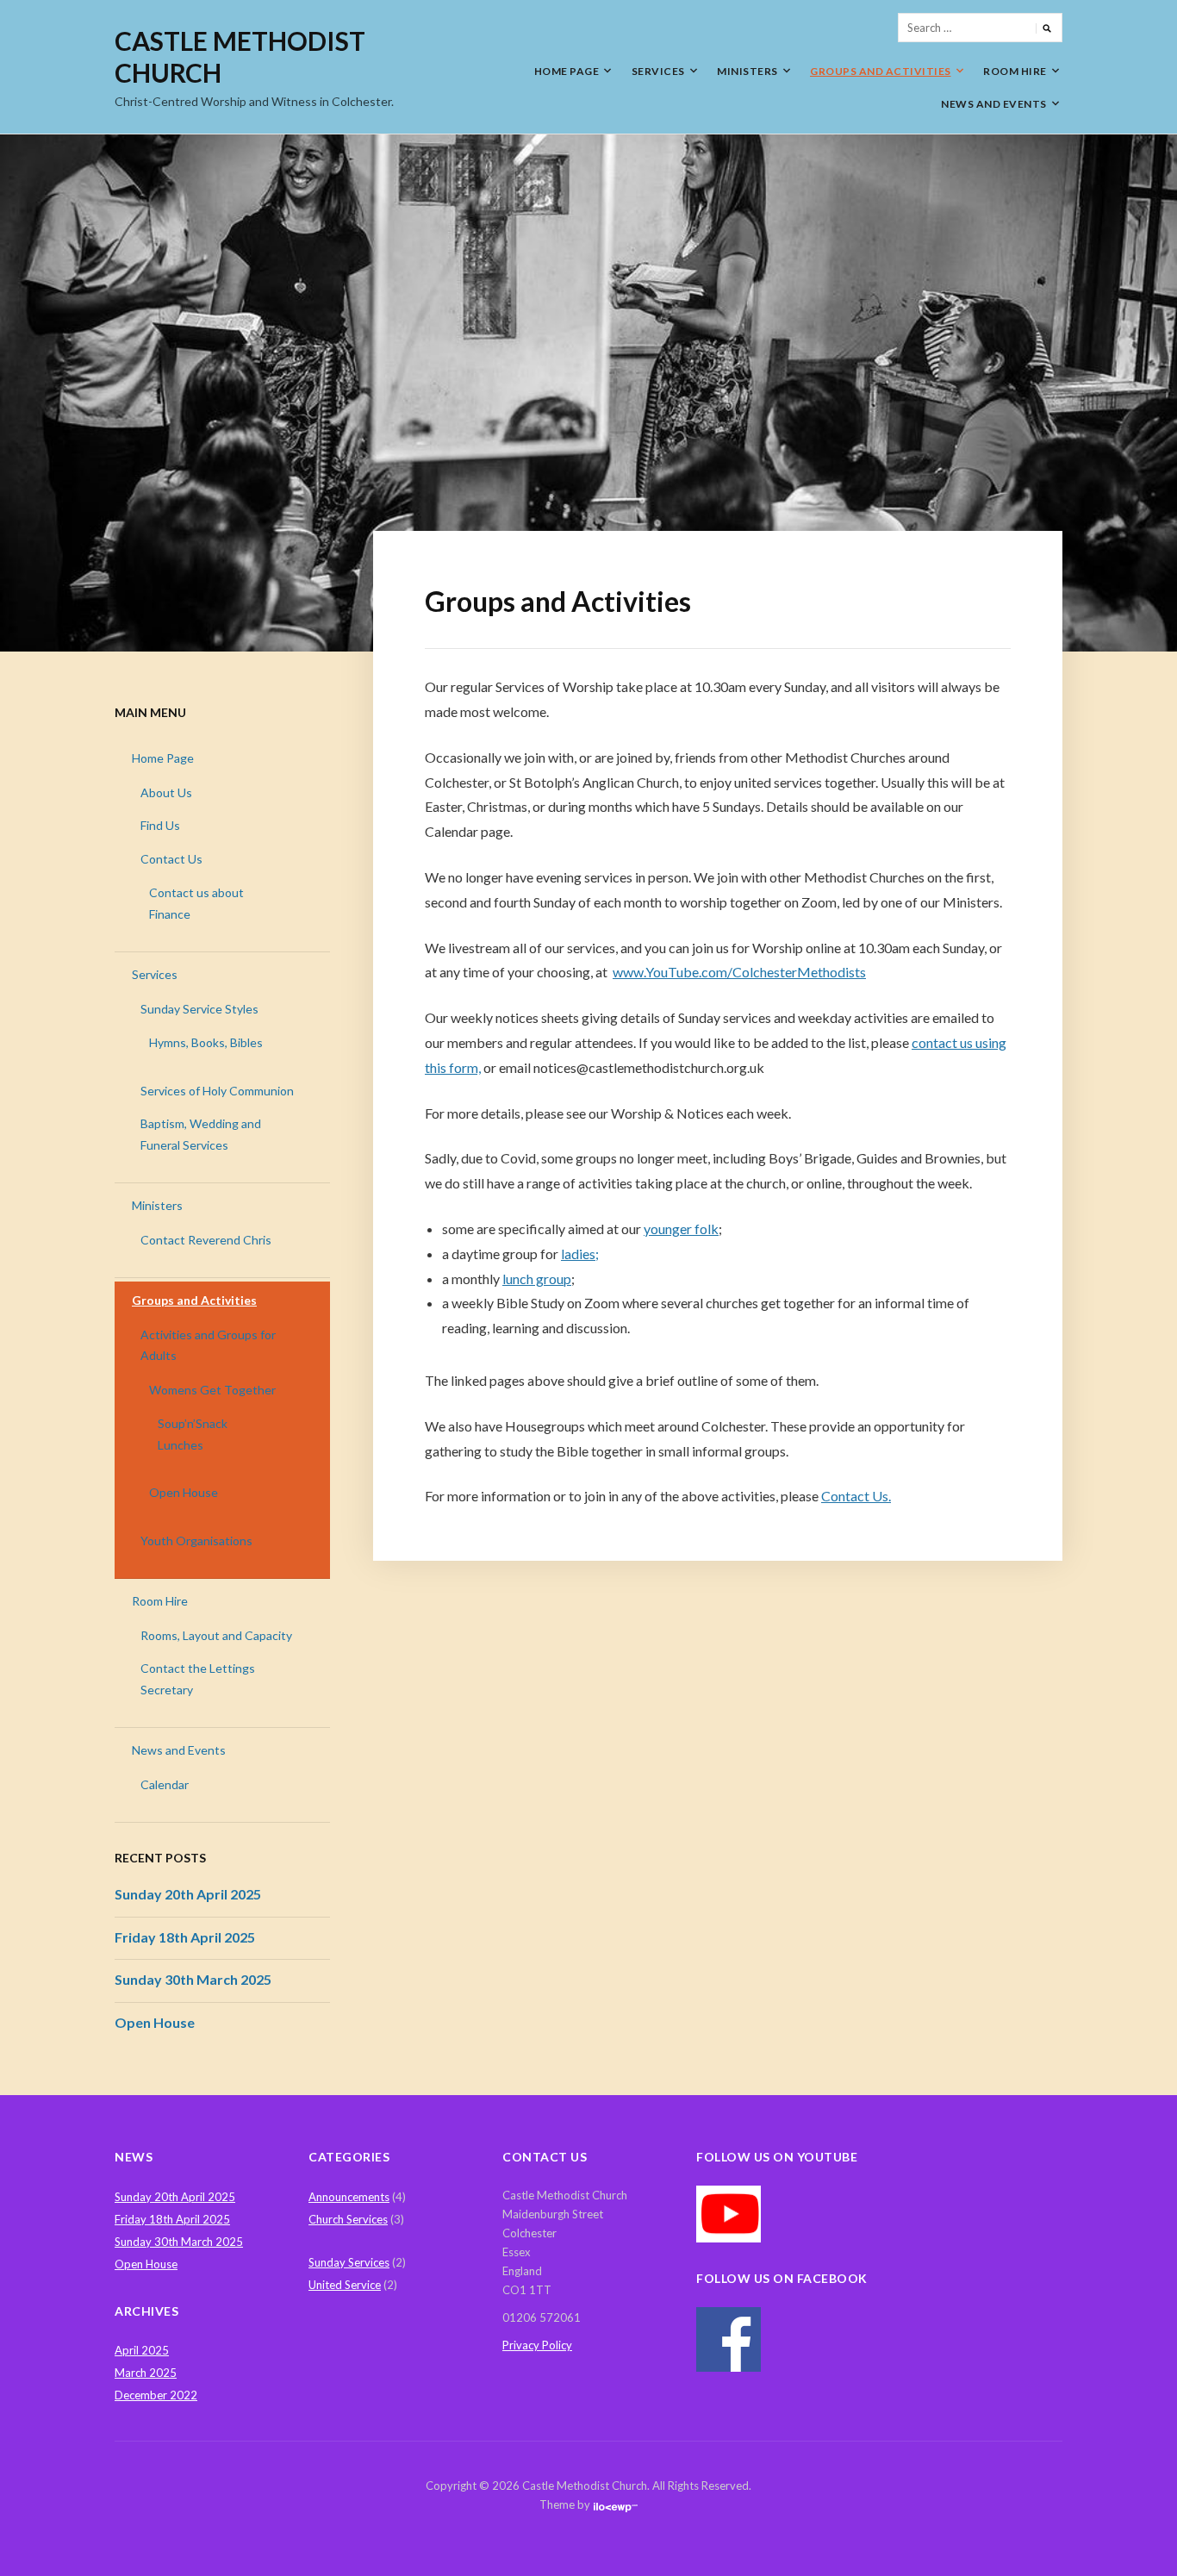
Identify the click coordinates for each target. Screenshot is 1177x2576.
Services (658, 71)
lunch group (537, 1279)
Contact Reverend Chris (206, 1240)
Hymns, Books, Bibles (206, 1042)
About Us (166, 792)
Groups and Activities (881, 71)
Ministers (747, 71)
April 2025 (142, 2350)
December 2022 (156, 2395)
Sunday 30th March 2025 (193, 1979)
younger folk (681, 1229)
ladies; (580, 1254)
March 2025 (146, 2373)
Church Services (348, 2219)
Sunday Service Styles (199, 1009)
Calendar (165, 1784)
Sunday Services (349, 2262)
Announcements (349, 2197)
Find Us (160, 825)
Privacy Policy (537, 2345)
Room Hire (1015, 71)
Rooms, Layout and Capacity (216, 1635)
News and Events (994, 104)
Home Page (567, 71)
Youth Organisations (196, 1541)
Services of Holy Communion (217, 1091)
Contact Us (171, 859)
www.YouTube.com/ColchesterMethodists (739, 972)
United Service (345, 2285)
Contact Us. (856, 1496)
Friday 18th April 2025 (185, 1937)
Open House (184, 1492)
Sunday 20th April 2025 (188, 1894)
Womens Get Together (212, 1390)
